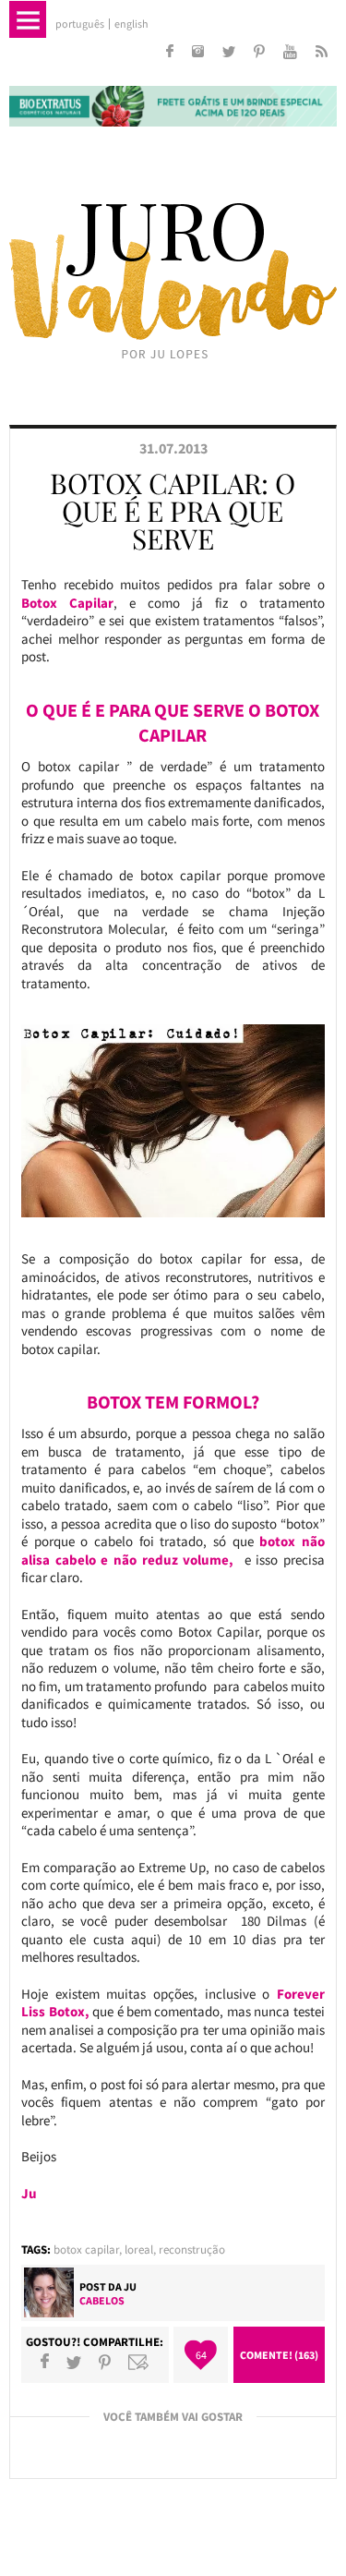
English (131, 24)
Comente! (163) (279, 2355)
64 (201, 2355)
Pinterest (105, 2362)
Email (138, 2362)
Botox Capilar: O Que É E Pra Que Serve (173, 511)
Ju (130, 2286)
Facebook (45, 2362)
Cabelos (102, 2300)
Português (80, 24)
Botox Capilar (86, 2249)
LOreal (139, 2249)
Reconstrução (192, 2249)
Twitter (74, 2362)
